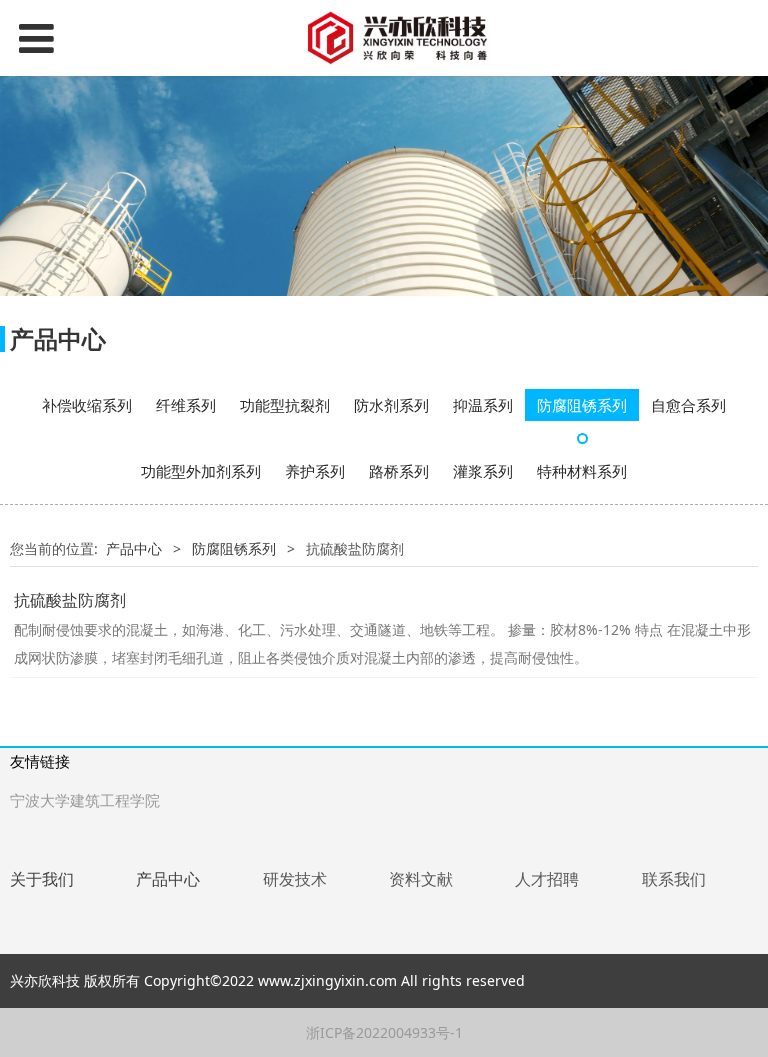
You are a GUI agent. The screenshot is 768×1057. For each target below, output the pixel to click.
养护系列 (315, 471)
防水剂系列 (391, 405)
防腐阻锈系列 (582, 405)
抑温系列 (483, 405)
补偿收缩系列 (87, 405)
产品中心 (134, 548)
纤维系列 (186, 405)
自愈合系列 (688, 405)
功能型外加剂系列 (201, 471)
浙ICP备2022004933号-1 (384, 1032)
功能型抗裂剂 (285, 405)
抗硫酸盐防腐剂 (70, 600)
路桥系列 (399, 471)
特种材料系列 (582, 471)
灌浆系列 (483, 471)
